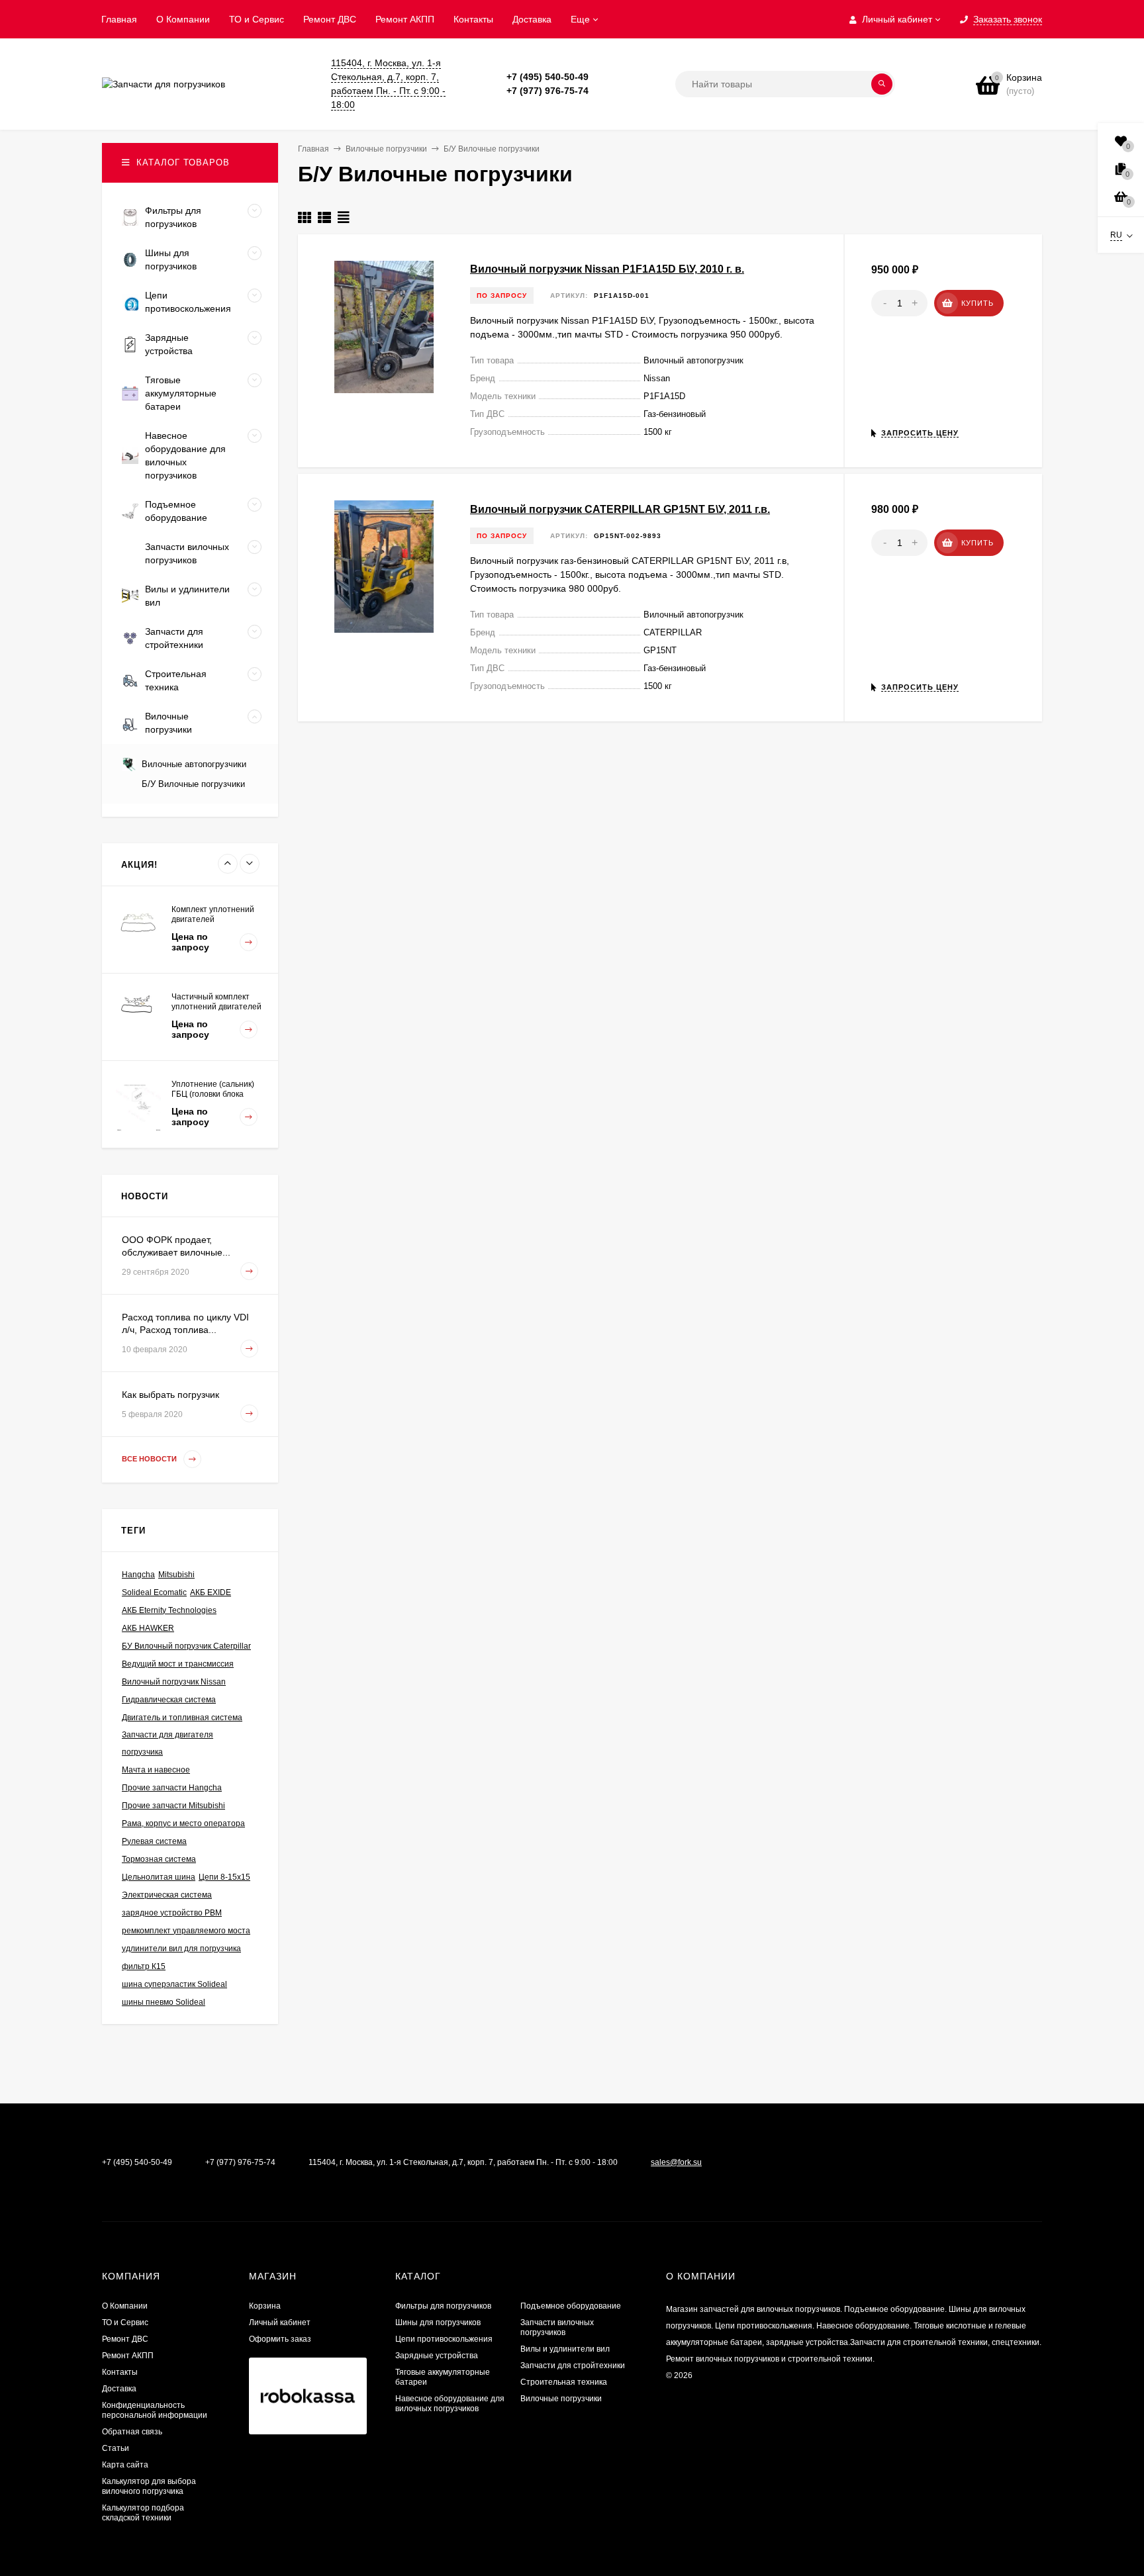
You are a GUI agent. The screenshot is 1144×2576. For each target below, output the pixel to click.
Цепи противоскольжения (444, 2339)
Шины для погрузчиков (438, 2323)
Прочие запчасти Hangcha (172, 1788)
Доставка (532, 19)
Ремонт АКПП (405, 19)
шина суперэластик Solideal (174, 1984)
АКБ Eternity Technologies (169, 1610)
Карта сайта (125, 2465)
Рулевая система (154, 1841)
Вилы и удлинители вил (565, 2349)
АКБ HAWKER (148, 1628)
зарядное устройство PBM (172, 1913)
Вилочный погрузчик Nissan (174, 1682)
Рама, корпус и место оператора (183, 1823)
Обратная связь (132, 2432)
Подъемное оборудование (571, 2306)
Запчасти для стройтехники (573, 2366)
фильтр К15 (144, 1966)
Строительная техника (564, 2382)
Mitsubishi (176, 1575)
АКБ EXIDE (211, 1592)
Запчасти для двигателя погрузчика (167, 1743)
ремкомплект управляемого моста (186, 1931)
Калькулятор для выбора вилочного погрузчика (149, 2486)
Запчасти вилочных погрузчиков (557, 2327)
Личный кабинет (280, 2323)
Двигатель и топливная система (182, 1718)
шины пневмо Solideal (164, 2002)
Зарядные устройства (437, 2356)
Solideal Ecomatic (154, 1592)
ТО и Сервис (257, 19)
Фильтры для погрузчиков (443, 2306)
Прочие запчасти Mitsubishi (173, 1806)
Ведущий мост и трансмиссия (178, 1664)
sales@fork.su (676, 2162)
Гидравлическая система (169, 1700)
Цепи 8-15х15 (224, 1877)
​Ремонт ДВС (330, 19)
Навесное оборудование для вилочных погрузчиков (450, 2404)
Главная (119, 19)
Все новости (150, 1459)
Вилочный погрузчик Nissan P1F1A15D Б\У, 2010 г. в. (607, 269)
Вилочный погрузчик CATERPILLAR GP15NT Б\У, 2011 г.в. (620, 509)
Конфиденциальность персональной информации (155, 2410)
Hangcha (138, 1575)
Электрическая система (167, 1895)
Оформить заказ (280, 2339)
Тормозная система (159, 1859)
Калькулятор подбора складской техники (143, 2513)
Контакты (473, 19)
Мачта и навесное (156, 1770)
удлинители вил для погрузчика (181, 1949)
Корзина (265, 2306)
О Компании (183, 19)
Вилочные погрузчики (561, 2399)
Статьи (116, 2448)
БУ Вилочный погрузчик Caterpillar (186, 1646)
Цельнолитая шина (159, 1877)
